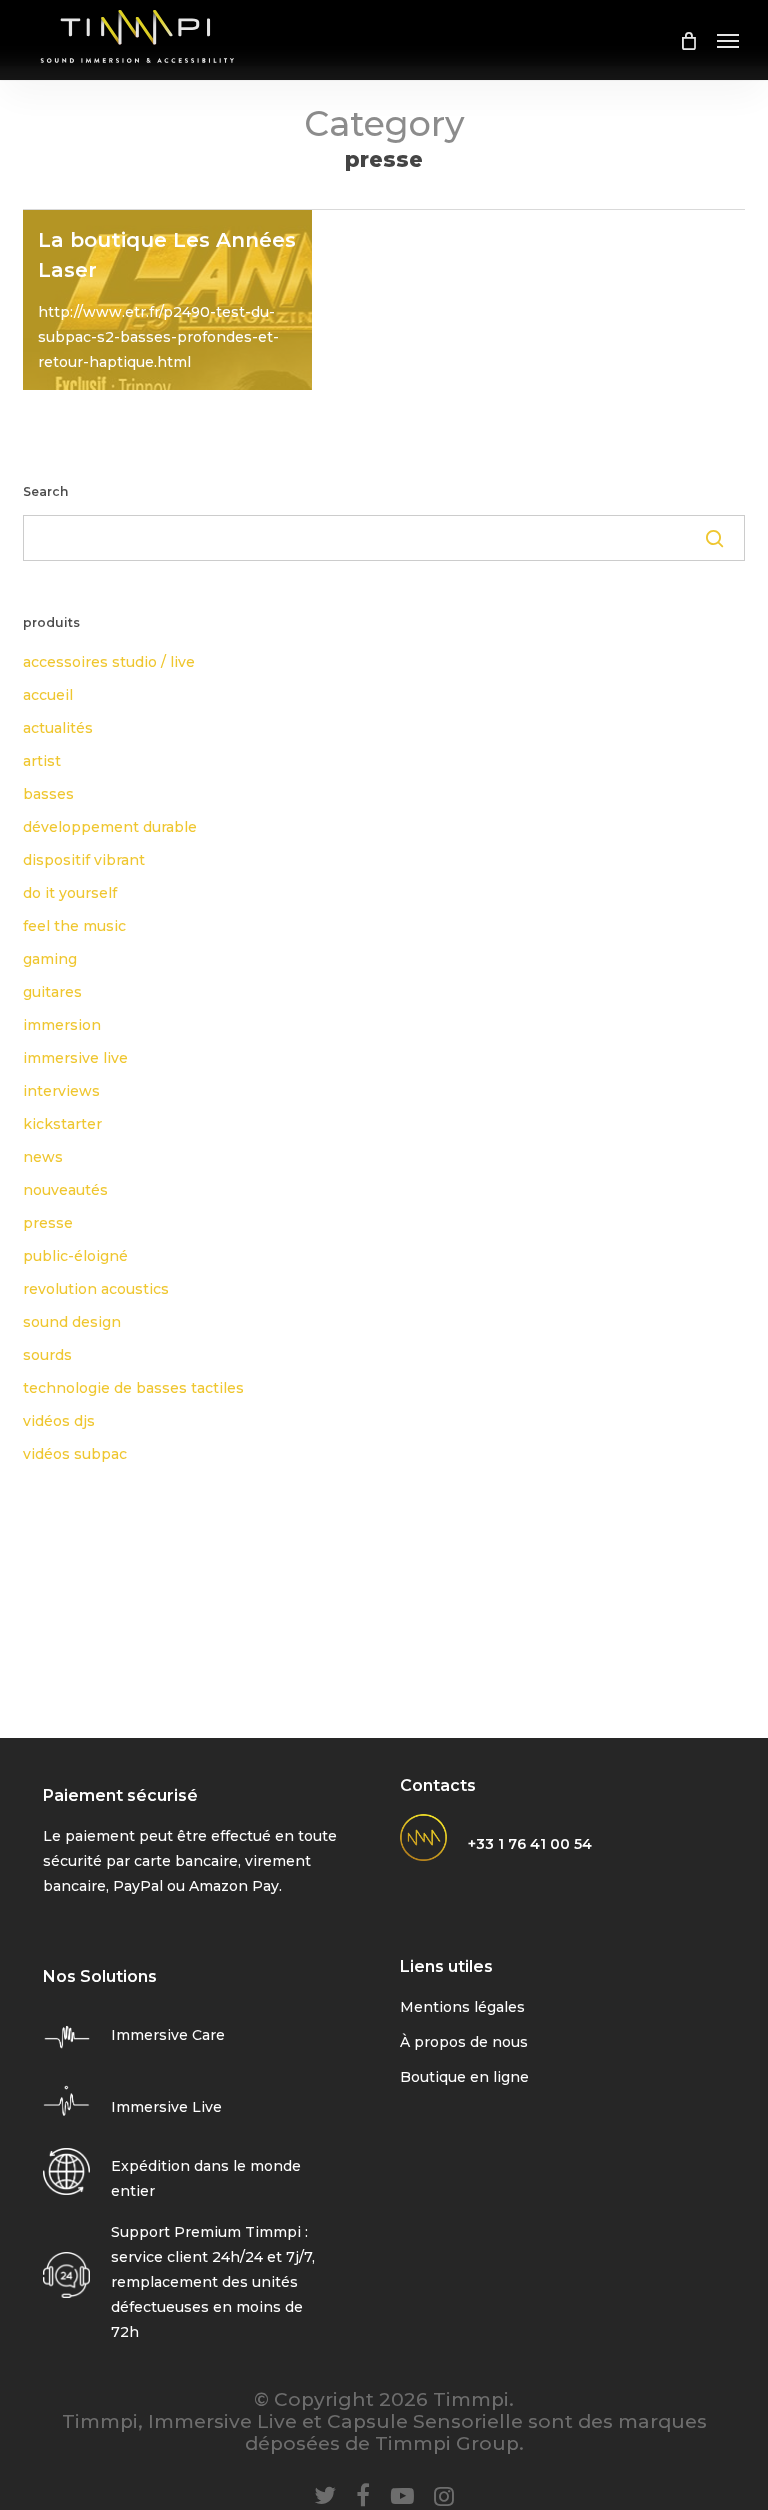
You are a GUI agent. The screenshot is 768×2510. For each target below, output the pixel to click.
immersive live (75, 1058)
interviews (61, 1091)
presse (48, 1223)
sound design (72, 1322)
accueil (48, 695)
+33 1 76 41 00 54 (530, 1844)
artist (42, 761)
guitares (52, 992)
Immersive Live (166, 2107)
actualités (58, 728)
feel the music (74, 926)
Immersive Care (168, 2035)
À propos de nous (464, 2042)
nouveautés (65, 1190)
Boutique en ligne (464, 2077)
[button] (728, 40)
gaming (50, 959)
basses (48, 794)
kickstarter (62, 1124)
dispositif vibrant (84, 860)
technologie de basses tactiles (133, 1388)
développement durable (110, 827)
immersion (62, 1025)
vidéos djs (59, 1421)
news (43, 1157)
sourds (47, 1355)
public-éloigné (75, 1256)
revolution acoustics (96, 1289)
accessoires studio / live (109, 662)
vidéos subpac (75, 1454)
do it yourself (70, 893)
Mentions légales (462, 2007)
